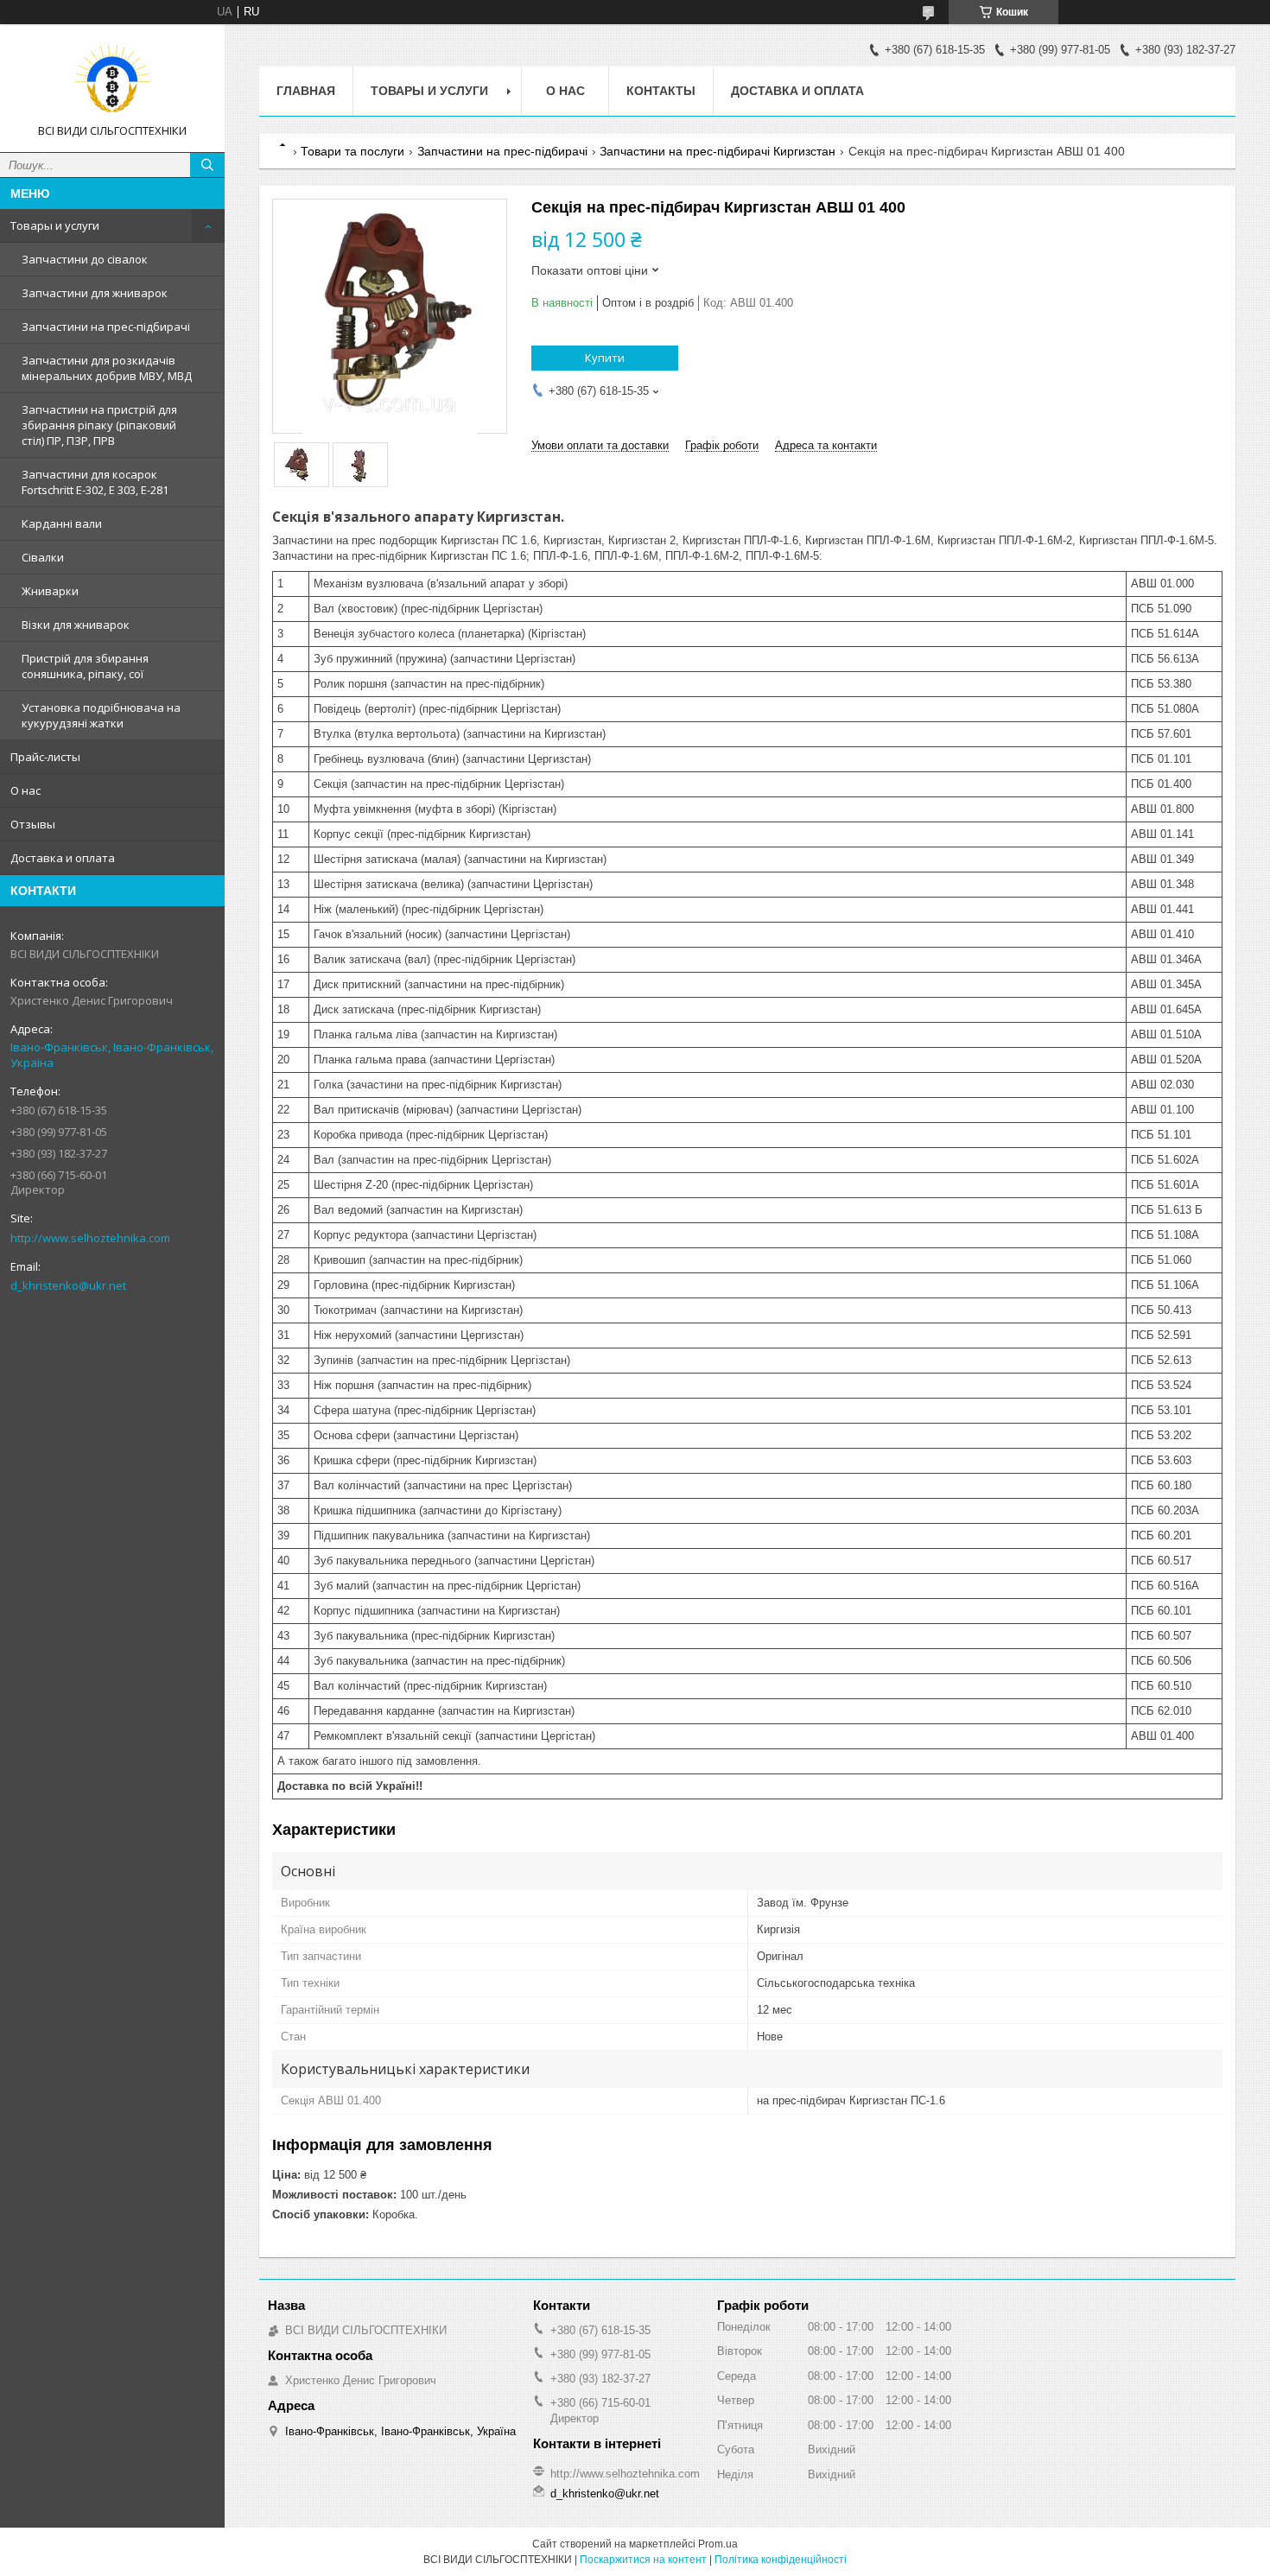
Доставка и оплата (63, 858)
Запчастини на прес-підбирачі (106, 327)
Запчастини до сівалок (85, 259)
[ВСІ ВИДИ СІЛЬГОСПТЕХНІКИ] (112, 80)
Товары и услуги (55, 225)
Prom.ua (718, 2544)
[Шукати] (207, 165)
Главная (306, 91)
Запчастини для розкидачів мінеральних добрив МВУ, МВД (107, 368)
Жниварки (50, 591)
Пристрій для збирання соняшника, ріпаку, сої (85, 666)
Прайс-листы (45, 757)
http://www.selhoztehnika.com (90, 1238)
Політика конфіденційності (781, 2560)
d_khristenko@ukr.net (68, 1285)
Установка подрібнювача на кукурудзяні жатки (101, 715)
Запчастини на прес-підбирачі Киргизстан (718, 151)
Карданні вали (62, 523)
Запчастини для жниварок (95, 293)
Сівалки (43, 557)
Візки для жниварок (76, 625)
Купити (605, 358)
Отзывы (33, 824)
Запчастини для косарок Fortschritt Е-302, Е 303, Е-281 (95, 482)
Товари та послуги (352, 151)
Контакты (661, 91)
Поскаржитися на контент (643, 2560)
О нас (25, 790)
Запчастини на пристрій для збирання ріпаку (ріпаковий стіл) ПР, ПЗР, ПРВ (99, 425)
